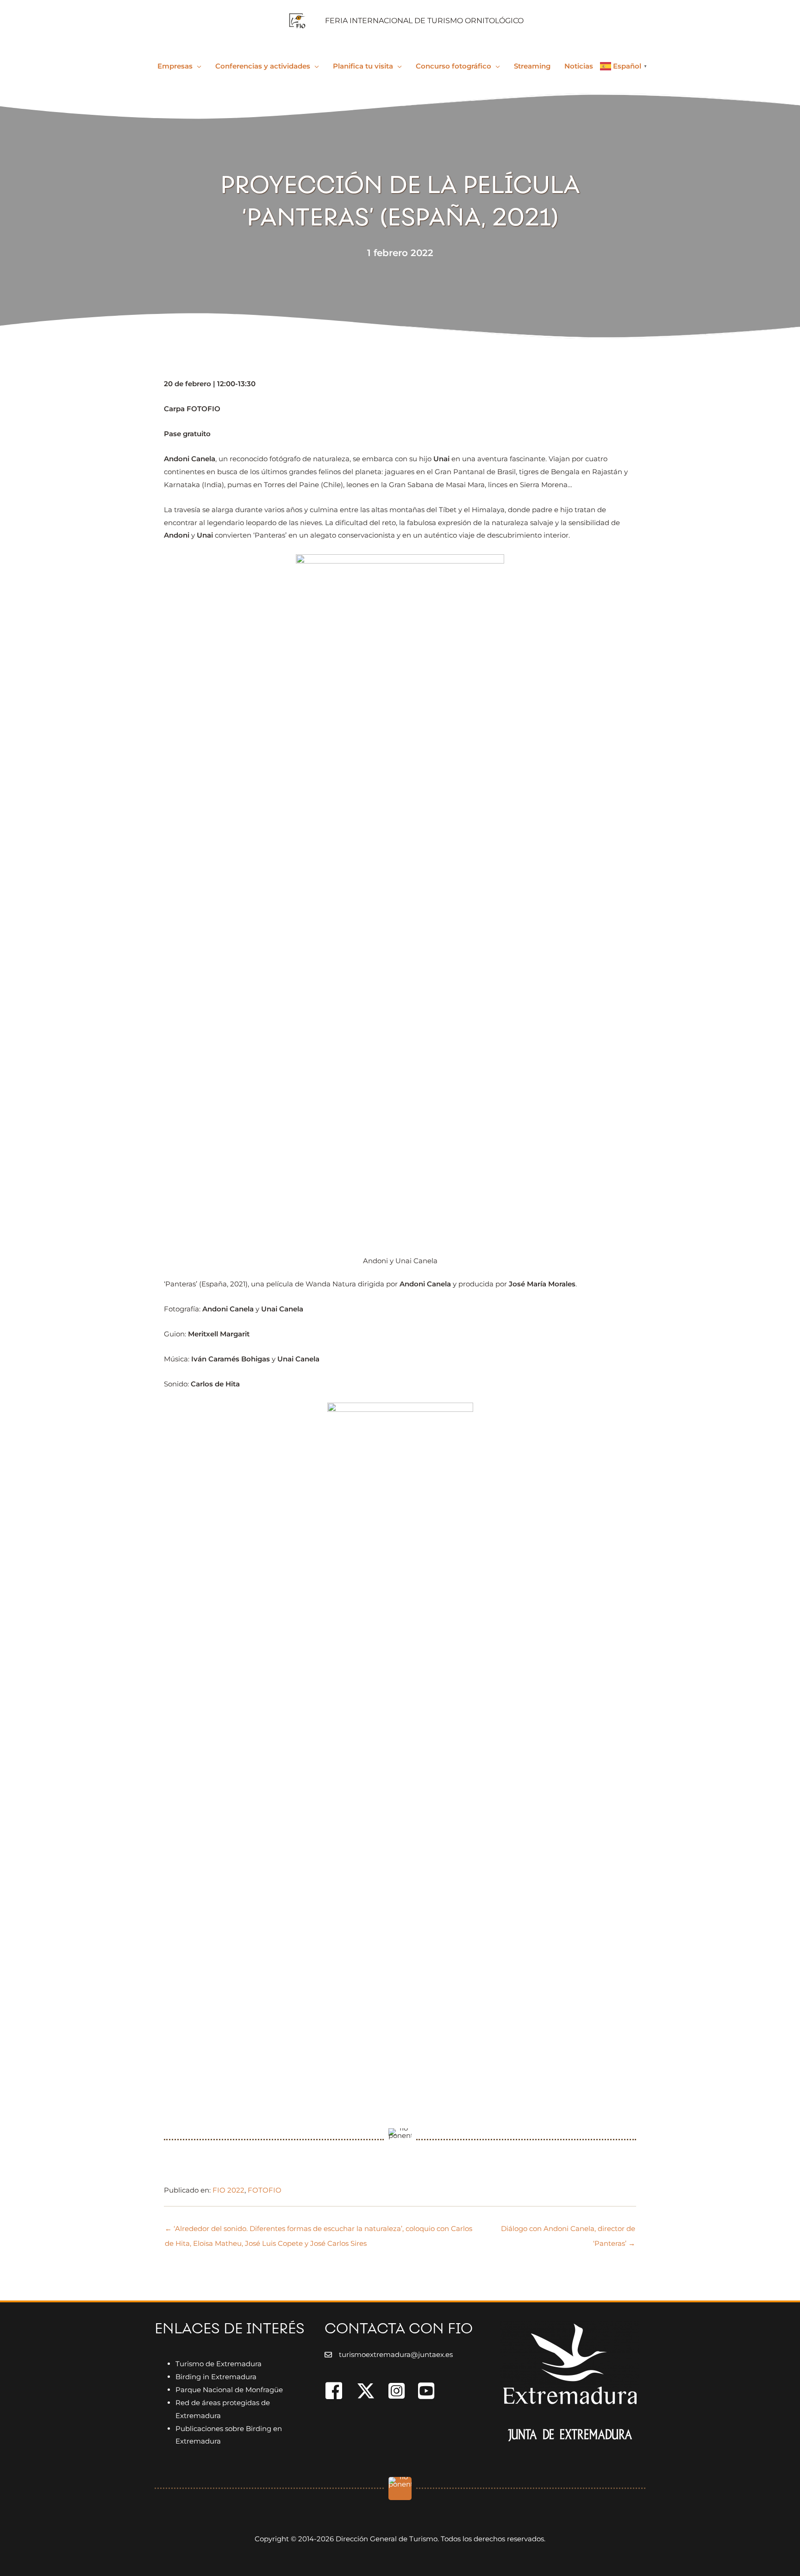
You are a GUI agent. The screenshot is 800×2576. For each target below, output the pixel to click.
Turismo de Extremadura (219, 2364)
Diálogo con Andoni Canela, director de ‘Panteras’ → (568, 2231)
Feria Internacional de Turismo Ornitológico (424, 21)
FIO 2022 (228, 2190)
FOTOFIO (265, 2190)
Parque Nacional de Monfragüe (229, 2390)
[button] (197, 66)
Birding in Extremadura (216, 2377)
